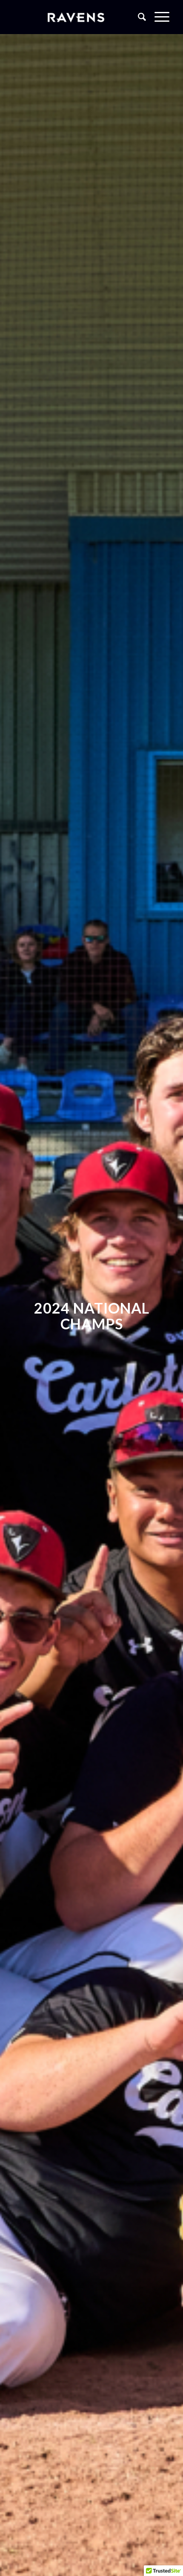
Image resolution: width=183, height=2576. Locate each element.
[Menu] (158, 17)
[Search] (138, 17)
